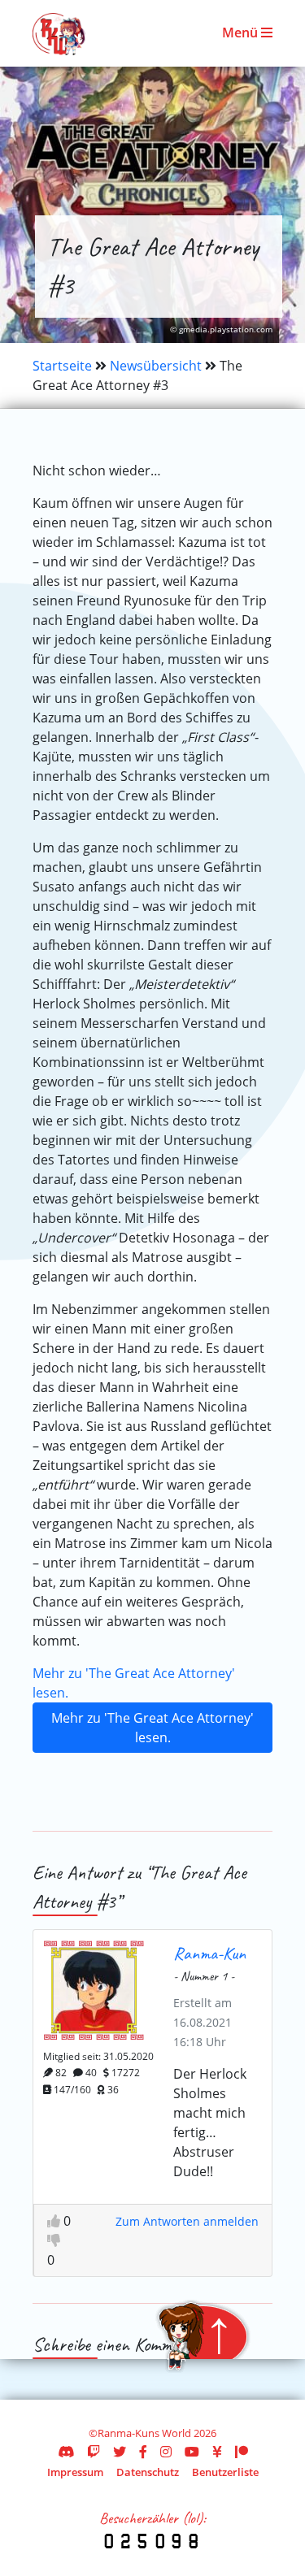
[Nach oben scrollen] (203, 2336)
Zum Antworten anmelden (187, 2221)
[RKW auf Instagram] (166, 2452)
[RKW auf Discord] (66, 2452)
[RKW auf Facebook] (143, 2452)
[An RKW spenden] (217, 2452)
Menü (242, 33)
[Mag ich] (55, 2221)
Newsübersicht (156, 366)
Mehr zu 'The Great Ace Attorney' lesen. (152, 1728)
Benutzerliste (225, 2472)
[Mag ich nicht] (54, 2240)
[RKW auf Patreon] (242, 2452)
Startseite (62, 366)
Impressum (75, 2472)
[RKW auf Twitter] (120, 2452)
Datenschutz (148, 2472)
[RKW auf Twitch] (94, 2452)
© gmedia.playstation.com (221, 330)
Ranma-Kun (209, 1953)
